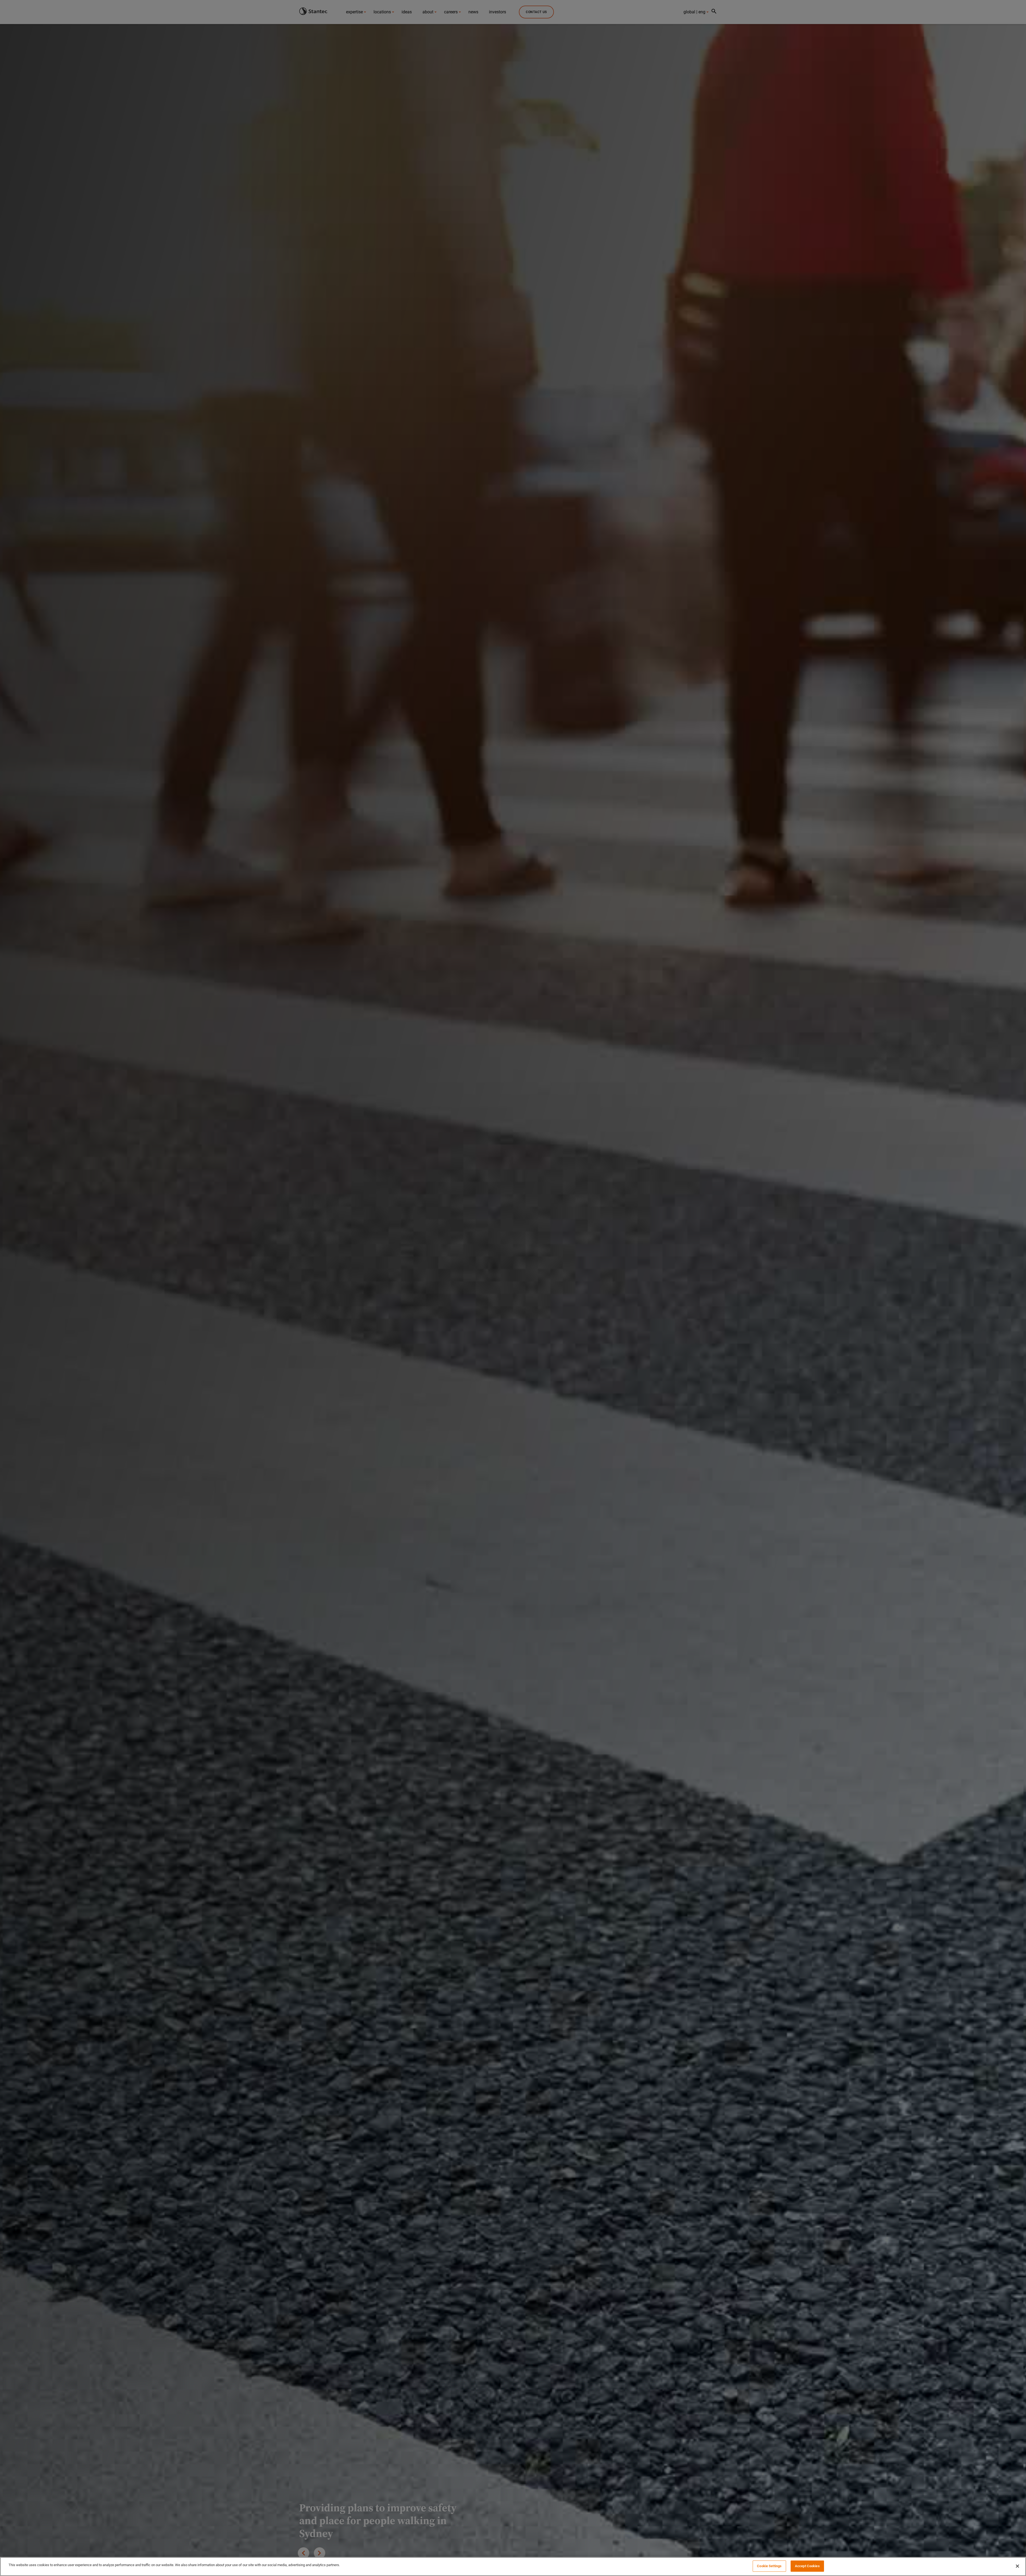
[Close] (1017, 2566)
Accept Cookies (807, 2566)
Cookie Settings (769, 2566)
